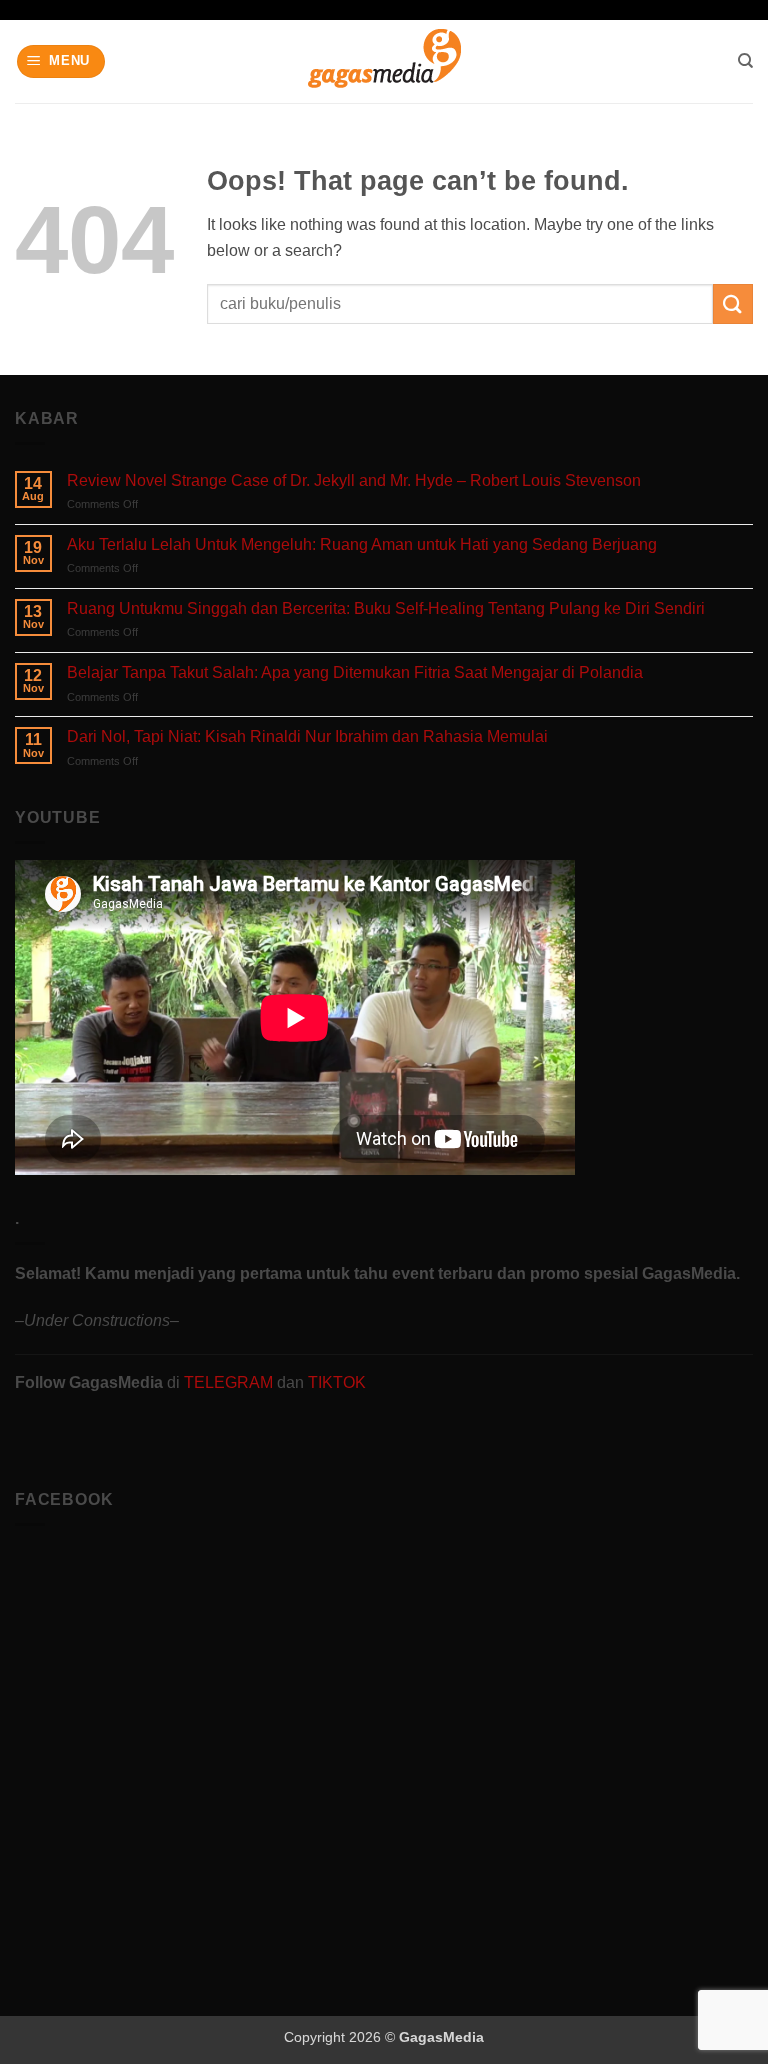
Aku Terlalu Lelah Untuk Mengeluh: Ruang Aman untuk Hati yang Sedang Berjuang (362, 544)
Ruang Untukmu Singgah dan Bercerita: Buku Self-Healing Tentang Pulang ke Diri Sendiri (386, 608)
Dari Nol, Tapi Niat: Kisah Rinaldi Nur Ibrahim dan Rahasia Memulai (307, 736)
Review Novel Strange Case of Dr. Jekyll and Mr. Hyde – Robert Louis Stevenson (354, 480)
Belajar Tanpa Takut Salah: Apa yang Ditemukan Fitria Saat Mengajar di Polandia (355, 672)
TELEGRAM (230, 1382)
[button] (61, 61)
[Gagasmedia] (384, 61)
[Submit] (733, 303)
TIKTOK (337, 1382)
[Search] (745, 61)
